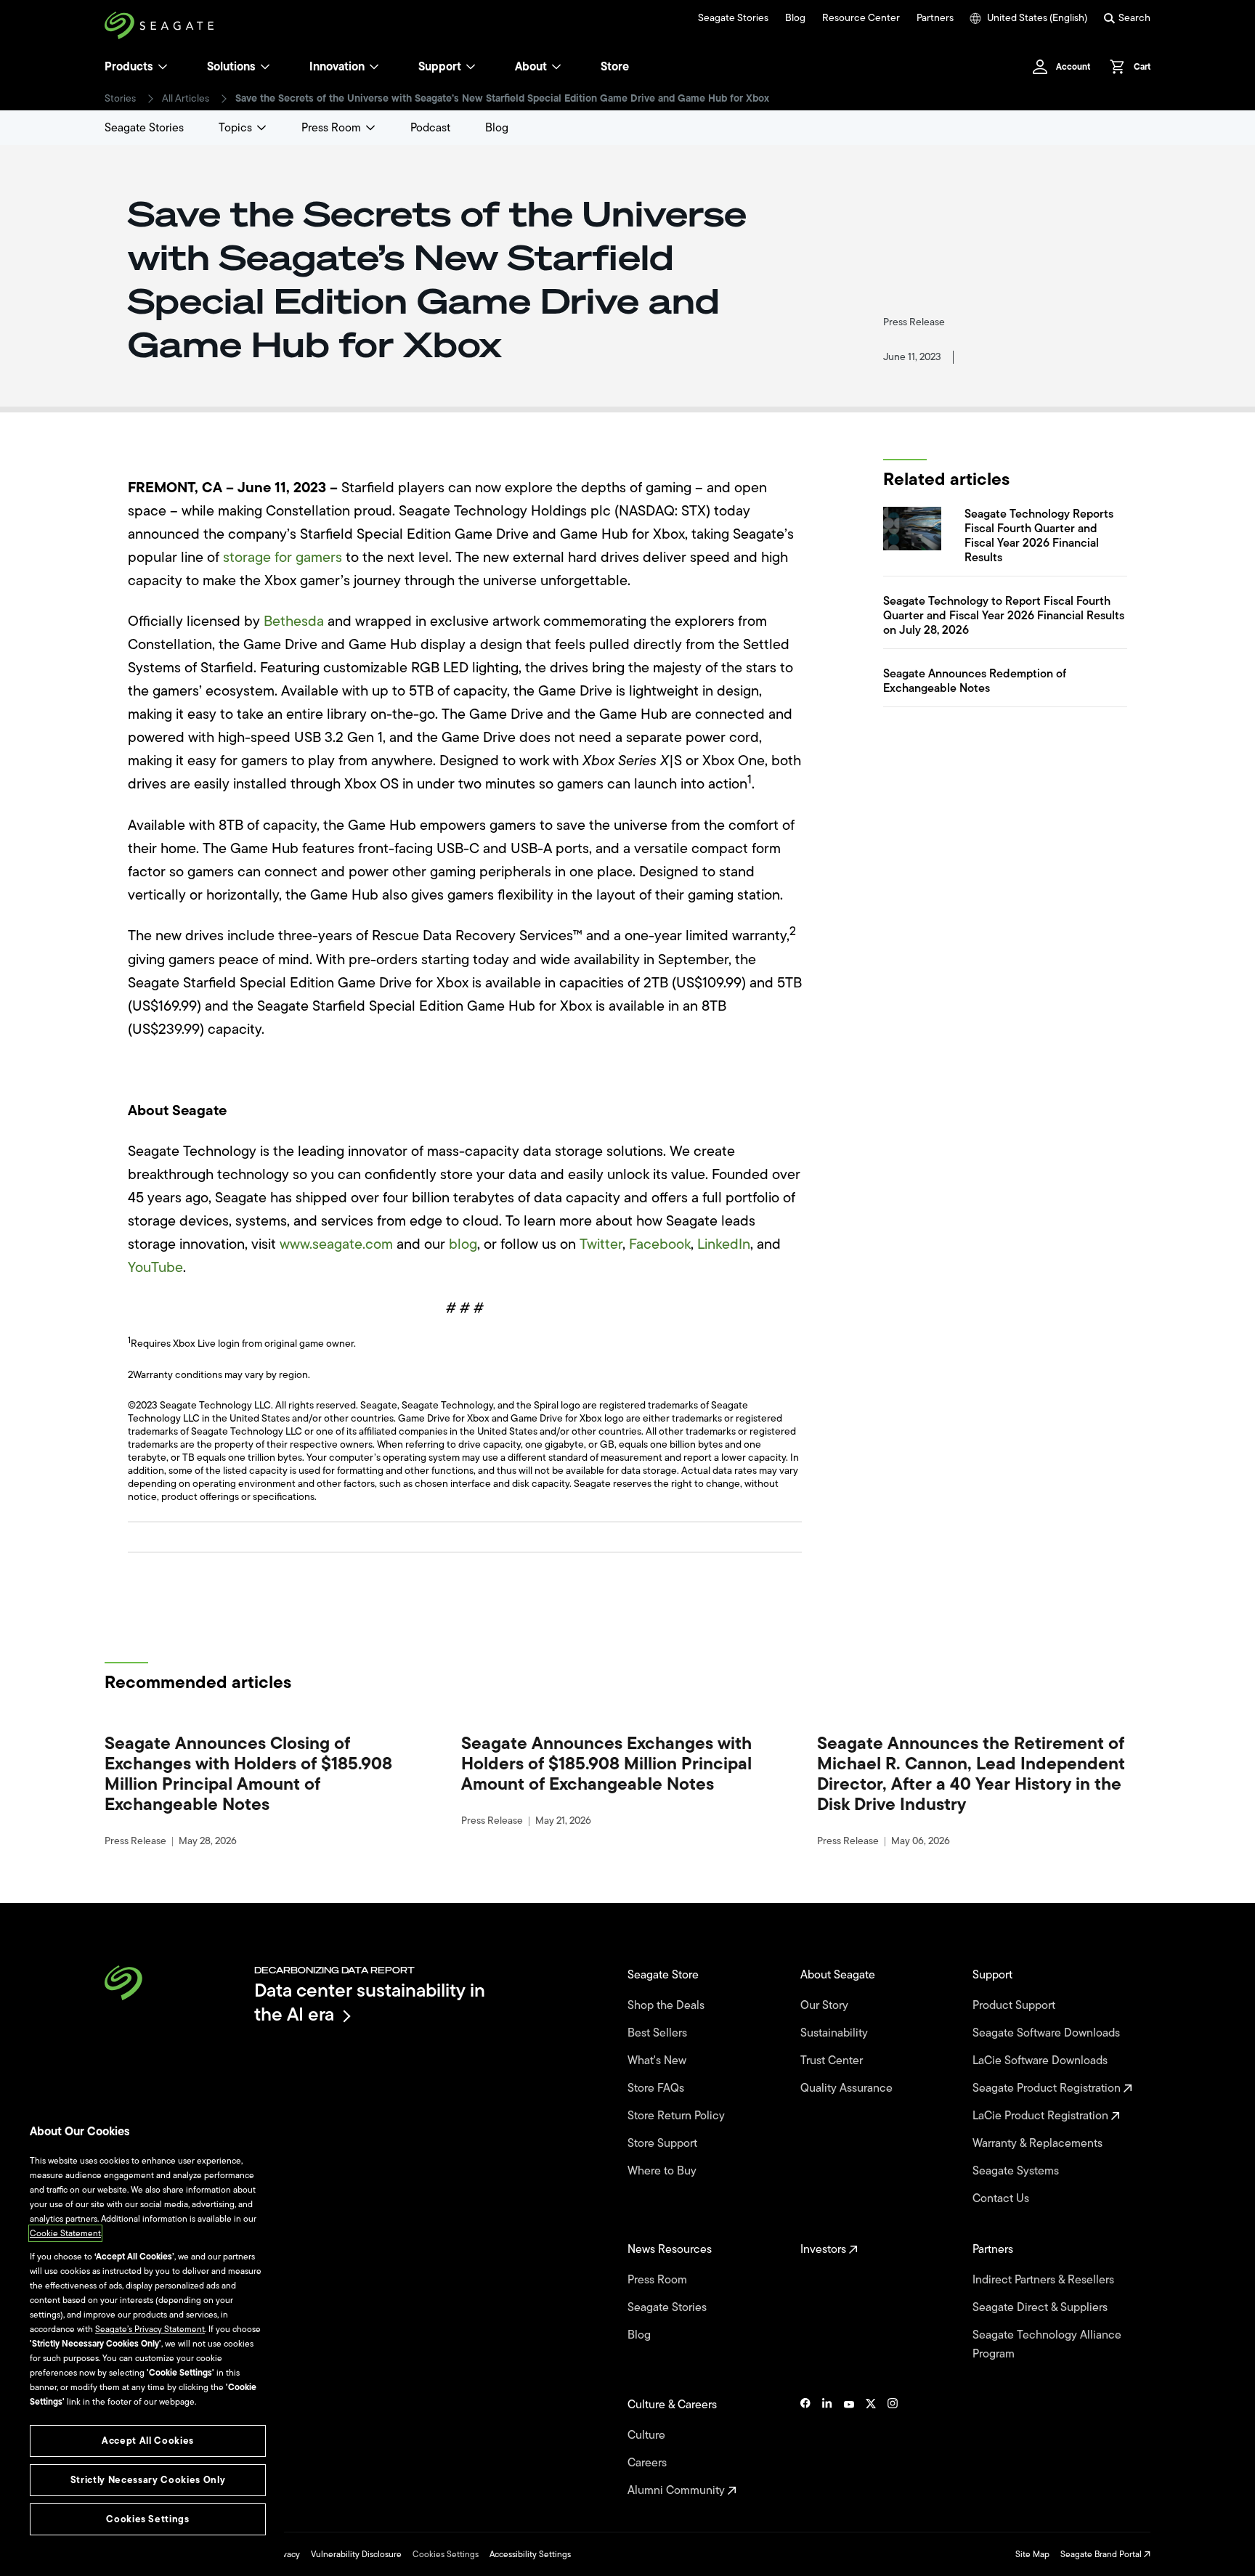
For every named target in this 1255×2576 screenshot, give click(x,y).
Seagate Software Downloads (1048, 2033)
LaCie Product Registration (1042, 2116)
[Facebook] (805, 2447)
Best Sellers (659, 2033)
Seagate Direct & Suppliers (1041, 2307)
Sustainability (836, 2033)
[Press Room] (370, 128)
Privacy (286, 2554)
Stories (120, 99)
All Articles (186, 99)
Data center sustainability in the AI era (370, 2002)
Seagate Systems (1017, 2171)
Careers (649, 2463)
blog (463, 1244)
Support (440, 67)
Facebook (660, 1244)
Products (129, 67)
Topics (235, 128)
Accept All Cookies (148, 2441)
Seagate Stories (733, 18)
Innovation (337, 67)
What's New (658, 2061)
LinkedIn (724, 1244)
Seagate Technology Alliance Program (1047, 2344)
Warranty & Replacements (1039, 2143)
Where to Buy (663, 2171)
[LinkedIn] (827, 2447)
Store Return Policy (678, 2116)
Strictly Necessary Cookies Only (148, 2480)
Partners (935, 18)
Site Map (1032, 2554)
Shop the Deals (669, 2005)
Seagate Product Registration (1048, 2088)
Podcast (430, 128)
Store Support (664, 2143)
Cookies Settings (446, 2554)
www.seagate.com (336, 1244)
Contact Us (1002, 2198)
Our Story (826, 2005)
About (531, 67)
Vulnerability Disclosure (356, 2554)
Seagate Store (665, 1975)
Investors (825, 2249)
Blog (795, 18)
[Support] (471, 67)
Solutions (231, 67)
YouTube (155, 1267)
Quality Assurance (848, 2088)
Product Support (1015, 2005)
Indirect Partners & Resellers (1045, 2280)
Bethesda (294, 621)
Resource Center (861, 18)
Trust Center (833, 2061)
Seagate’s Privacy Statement (150, 2329)
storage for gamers (283, 557)
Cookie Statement (65, 2233)
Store (615, 67)
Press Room (331, 128)
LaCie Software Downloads (1041, 2061)
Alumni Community (678, 2490)
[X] (871, 2447)
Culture (648, 2435)
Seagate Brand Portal (1102, 2554)
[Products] (163, 67)
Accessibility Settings (530, 2554)
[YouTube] (849, 2447)
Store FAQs (657, 2088)
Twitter (601, 1244)
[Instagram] (893, 2447)
